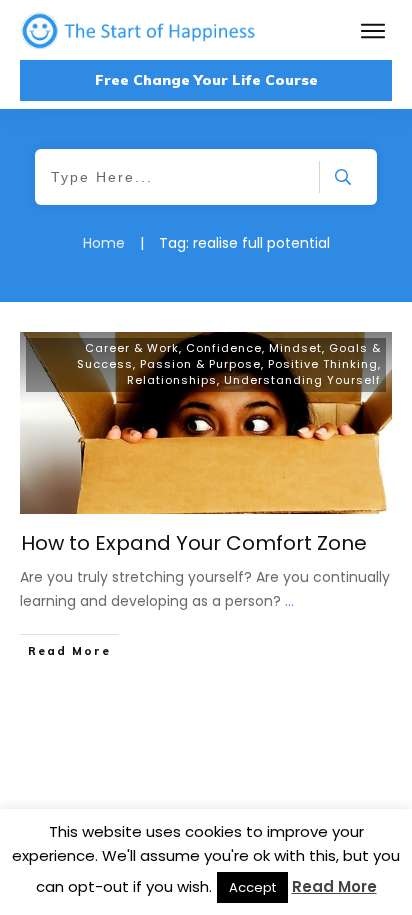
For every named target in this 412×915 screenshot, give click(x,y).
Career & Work (132, 348)
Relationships (172, 380)
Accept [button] (252, 887)
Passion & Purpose (200, 364)
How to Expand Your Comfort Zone (194, 543)
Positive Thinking (323, 364)
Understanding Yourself (302, 380)
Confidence (224, 348)
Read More (334, 886)
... (289, 601)
